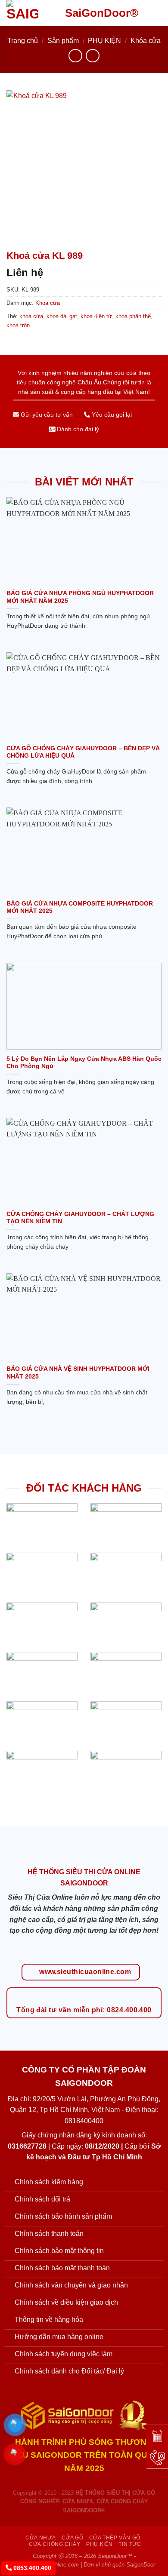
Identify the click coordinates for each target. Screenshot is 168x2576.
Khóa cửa (146, 41)
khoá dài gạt (62, 316)
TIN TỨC (130, 2544)
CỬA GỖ (73, 2538)
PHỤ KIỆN (104, 41)
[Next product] (75, 56)
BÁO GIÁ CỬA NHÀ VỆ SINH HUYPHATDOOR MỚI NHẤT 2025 (78, 1373)
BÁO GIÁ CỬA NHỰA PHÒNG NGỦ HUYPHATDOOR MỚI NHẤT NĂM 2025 (80, 597)
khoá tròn (18, 325)
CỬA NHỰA (40, 2538)
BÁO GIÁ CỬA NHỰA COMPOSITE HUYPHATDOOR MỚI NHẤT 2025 (80, 907)
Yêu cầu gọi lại (111, 415)
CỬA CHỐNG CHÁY (55, 2544)
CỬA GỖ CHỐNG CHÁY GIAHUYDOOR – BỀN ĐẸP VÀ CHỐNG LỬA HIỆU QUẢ (83, 752)
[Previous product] (92, 56)
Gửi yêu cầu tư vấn (46, 415)
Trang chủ (23, 41)
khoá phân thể (133, 316)
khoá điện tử (96, 316)
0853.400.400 (31, 2568)
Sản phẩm (63, 41)
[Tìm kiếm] (142, 13)
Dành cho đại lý (77, 429)
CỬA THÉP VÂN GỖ (115, 2538)
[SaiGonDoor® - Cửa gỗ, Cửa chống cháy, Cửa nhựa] (29, 13)
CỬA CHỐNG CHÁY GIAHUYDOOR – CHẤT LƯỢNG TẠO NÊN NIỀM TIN (80, 1218)
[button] (156, 13)
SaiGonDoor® (102, 13)
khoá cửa (31, 316)
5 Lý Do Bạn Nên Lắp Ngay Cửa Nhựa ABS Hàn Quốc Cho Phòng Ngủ (84, 1063)
